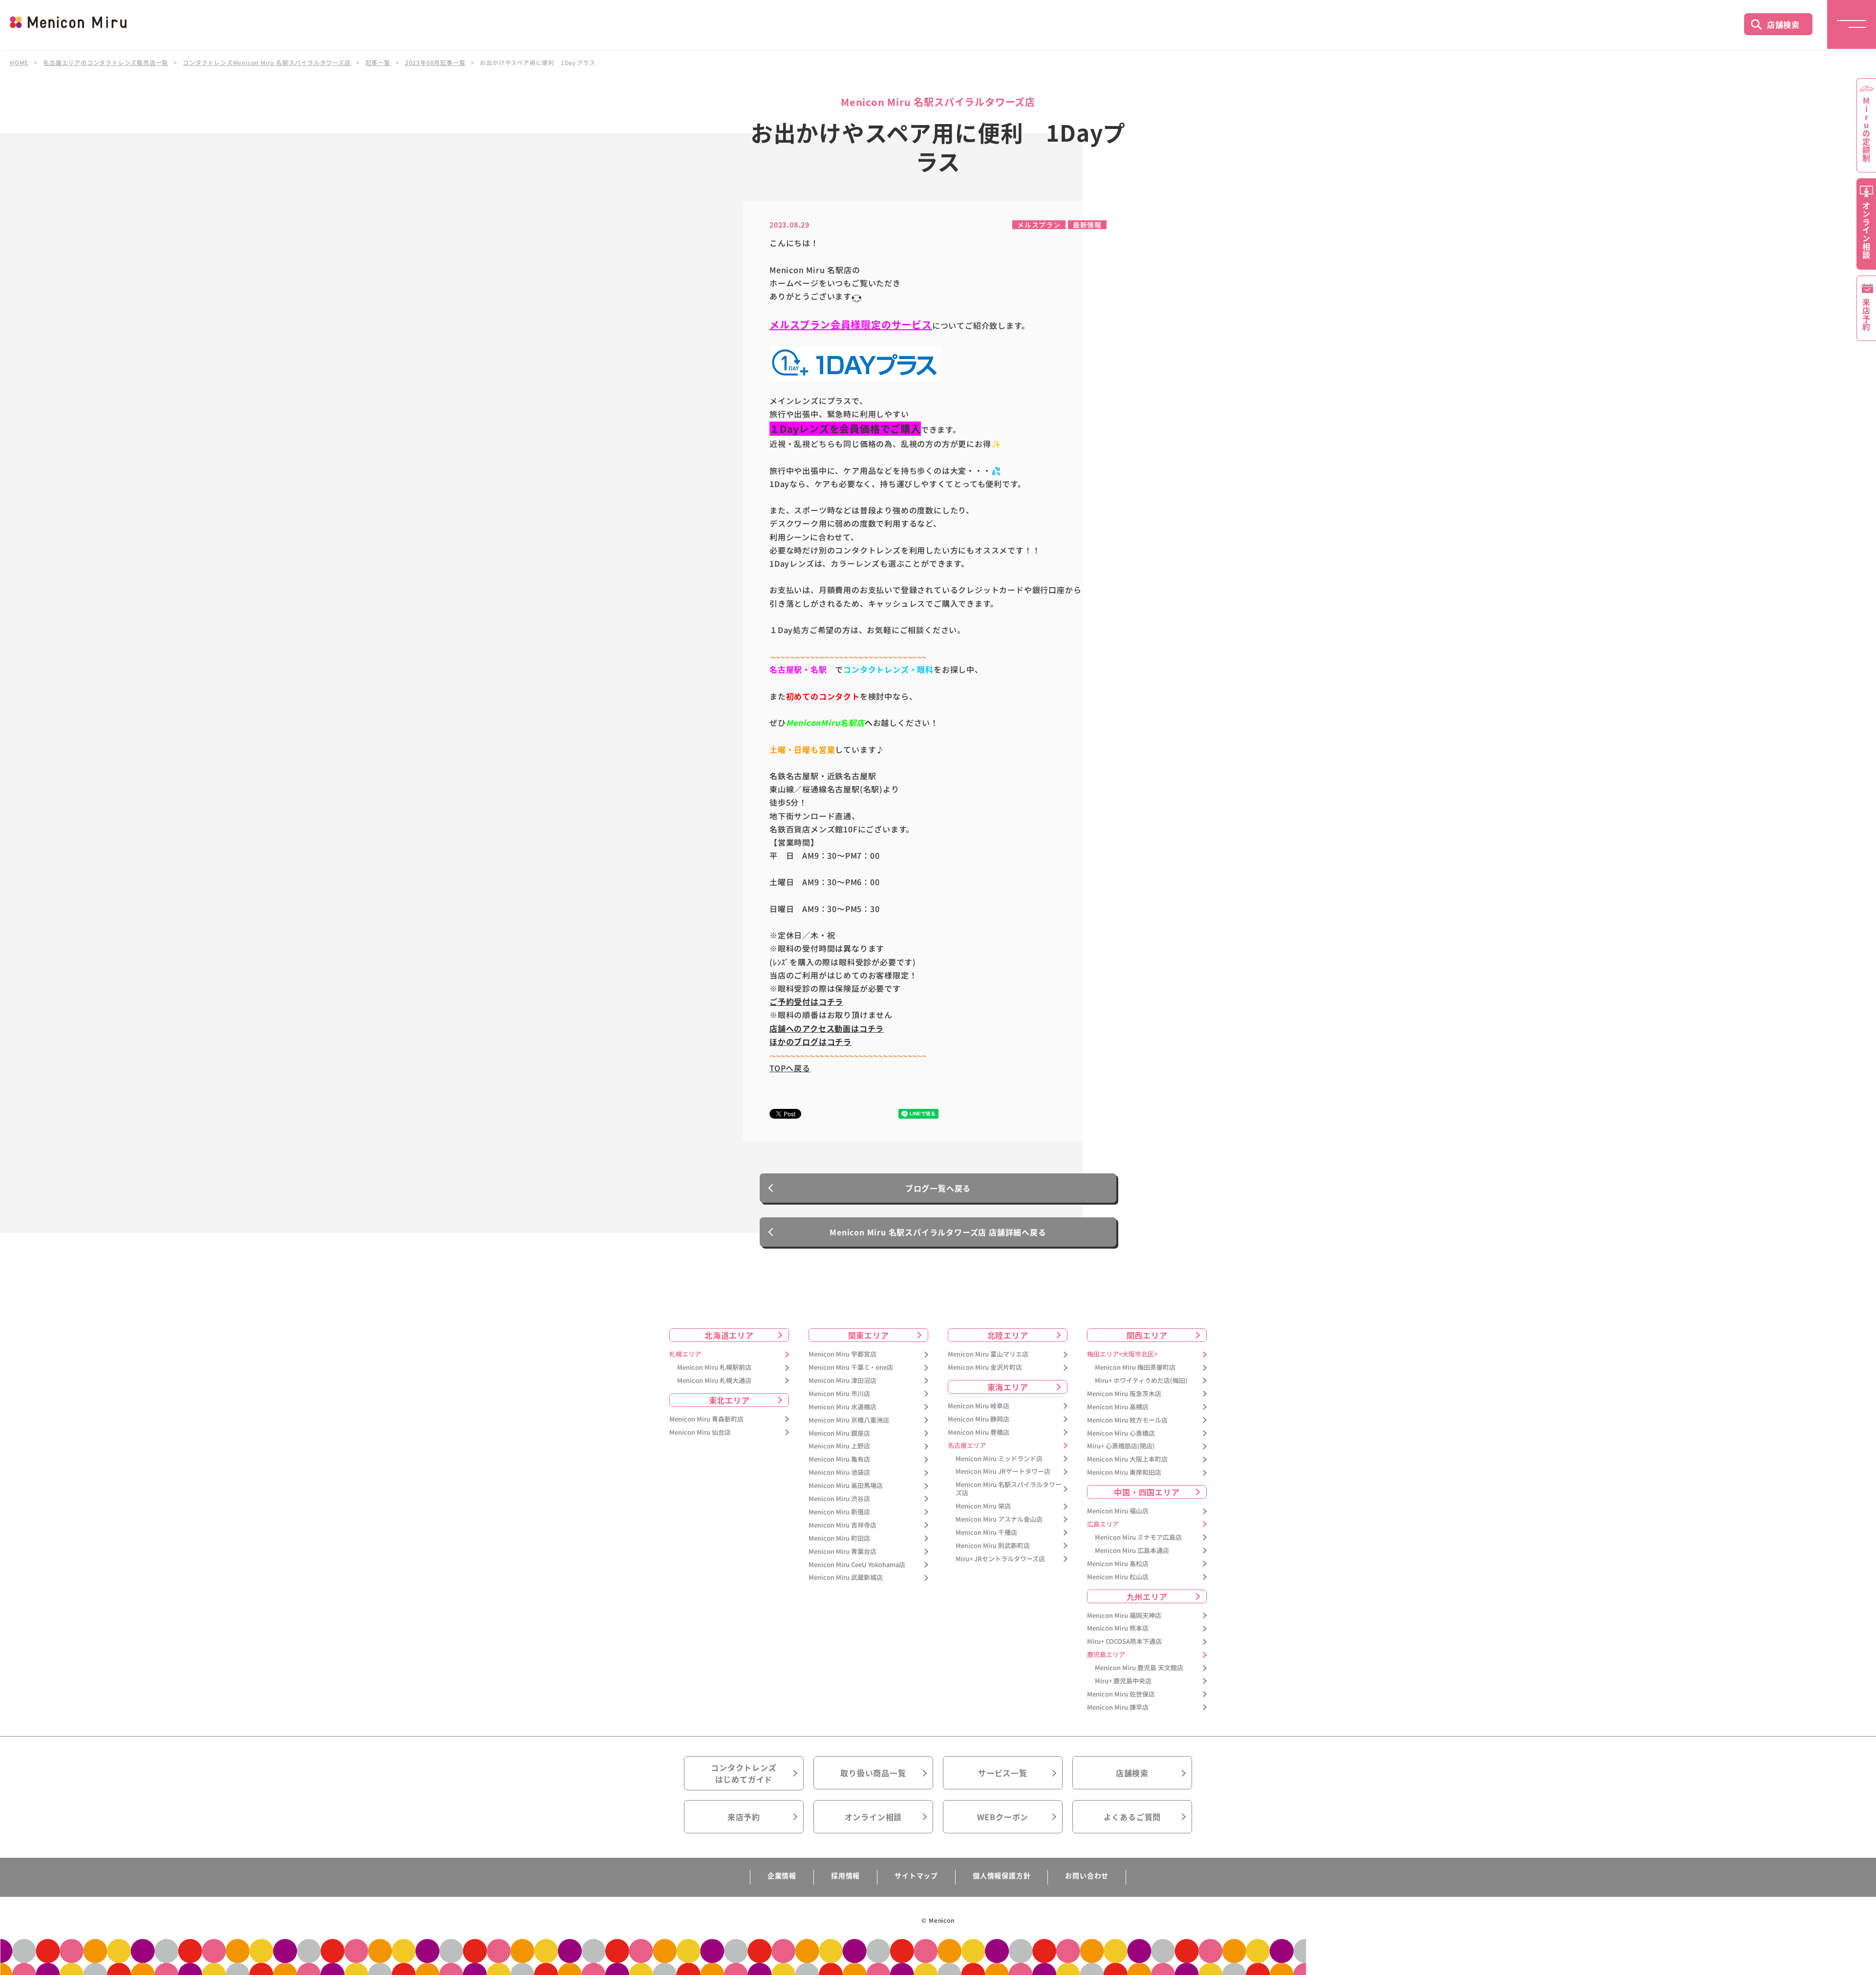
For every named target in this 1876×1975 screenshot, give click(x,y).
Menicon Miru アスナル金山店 (999, 1519)
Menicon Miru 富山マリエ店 (988, 1354)
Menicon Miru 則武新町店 (993, 1546)
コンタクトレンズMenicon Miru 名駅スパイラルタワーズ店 (266, 63)
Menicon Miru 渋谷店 (839, 1499)
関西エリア (1147, 1335)
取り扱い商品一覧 (873, 1773)
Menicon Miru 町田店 (839, 1539)
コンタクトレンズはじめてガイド (744, 1773)
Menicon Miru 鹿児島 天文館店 (1139, 1668)
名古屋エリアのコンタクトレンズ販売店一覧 (106, 63)
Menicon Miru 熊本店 (1118, 1628)
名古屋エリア (967, 1446)
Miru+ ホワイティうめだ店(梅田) (1141, 1381)
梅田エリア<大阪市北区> (1122, 1354)
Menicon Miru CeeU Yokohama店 (857, 1565)
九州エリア (1147, 1596)
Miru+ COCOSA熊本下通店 (1124, 1642)
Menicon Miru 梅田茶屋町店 (1135, 1368)
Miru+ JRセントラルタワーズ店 (1000, 1559)
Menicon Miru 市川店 (839, 1394)
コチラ (831, 1001)
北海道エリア (729, 1335)
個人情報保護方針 (1002, 1875)
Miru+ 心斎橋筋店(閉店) (1121, 1446)
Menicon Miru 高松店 (1118, 1564)
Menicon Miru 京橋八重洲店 (849, 1420)
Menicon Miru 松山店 (1118, 1577)
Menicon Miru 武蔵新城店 (846, 1578)
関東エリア (869, 1335)
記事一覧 (378, 63)
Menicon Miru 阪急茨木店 (1124, 1394)
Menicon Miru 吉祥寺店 (842, 1525)
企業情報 (782, 1875)
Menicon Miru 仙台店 (700, 1433)
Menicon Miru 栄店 (983, 1506)
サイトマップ (916, 1875)
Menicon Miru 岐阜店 (979, 1406)
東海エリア (1008, 1387)
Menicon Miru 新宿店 (839, 1512)
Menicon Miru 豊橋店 (979, 1433)
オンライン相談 (874, 1817)
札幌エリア (685, 1354)
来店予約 (744, 1817)
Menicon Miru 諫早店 (1118, 1708)
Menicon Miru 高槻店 (1118, 1407)
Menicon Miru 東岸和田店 (1124, 1473)
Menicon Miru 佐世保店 (1121, 1694)
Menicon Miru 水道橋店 (842, 1407)
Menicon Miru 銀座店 (839, 1433)
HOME (19, 63)
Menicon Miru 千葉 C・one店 (851, 1368)
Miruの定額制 (1866, 129)
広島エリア (1103, 1524)
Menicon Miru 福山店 (1118, 1511)
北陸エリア (1008, 1335)
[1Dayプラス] (855, 362)
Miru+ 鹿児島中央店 (1123, 1681)
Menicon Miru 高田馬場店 (846, 1486)
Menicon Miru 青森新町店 (706, 1419)
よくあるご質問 (1132, 1817)
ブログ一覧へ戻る (938, 1188)
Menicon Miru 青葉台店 (842, 1552)
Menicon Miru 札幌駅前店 (714, 1368)
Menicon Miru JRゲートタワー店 (1003, 1472)
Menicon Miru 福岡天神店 (1124, 1616)
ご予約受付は (794, 1001)
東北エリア (729, 1400)
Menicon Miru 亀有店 (839, 1459)
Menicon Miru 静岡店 (979, 1419)
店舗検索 (1783, 24)
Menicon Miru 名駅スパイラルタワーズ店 (1009, 1489)
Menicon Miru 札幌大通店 (714, 1381)
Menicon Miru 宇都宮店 (842, 1354)
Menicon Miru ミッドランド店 (999, 1459)
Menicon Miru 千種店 (986, 1533)
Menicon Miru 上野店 (839, 1446)
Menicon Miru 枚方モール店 (1127, 1420)
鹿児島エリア (1106, 1655)
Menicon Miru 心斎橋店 (1121, 1433)
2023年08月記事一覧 (435, 63)
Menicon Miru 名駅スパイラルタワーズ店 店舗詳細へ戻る (938, 1232)
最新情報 (1087, 225)
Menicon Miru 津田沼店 (842, 1381)
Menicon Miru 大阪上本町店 (1127, 1459)
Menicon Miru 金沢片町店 (985, 1368)
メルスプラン (1039, 225)
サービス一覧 (1003, 1773)
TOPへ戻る (790, 1068)
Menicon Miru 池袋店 (839, 1473)
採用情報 (845, 1875)
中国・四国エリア (1147, 1492)
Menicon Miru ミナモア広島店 (1138, 1538)
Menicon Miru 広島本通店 (1132, 1551)
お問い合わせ (1087, 1875)
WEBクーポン (1003, 1817)
